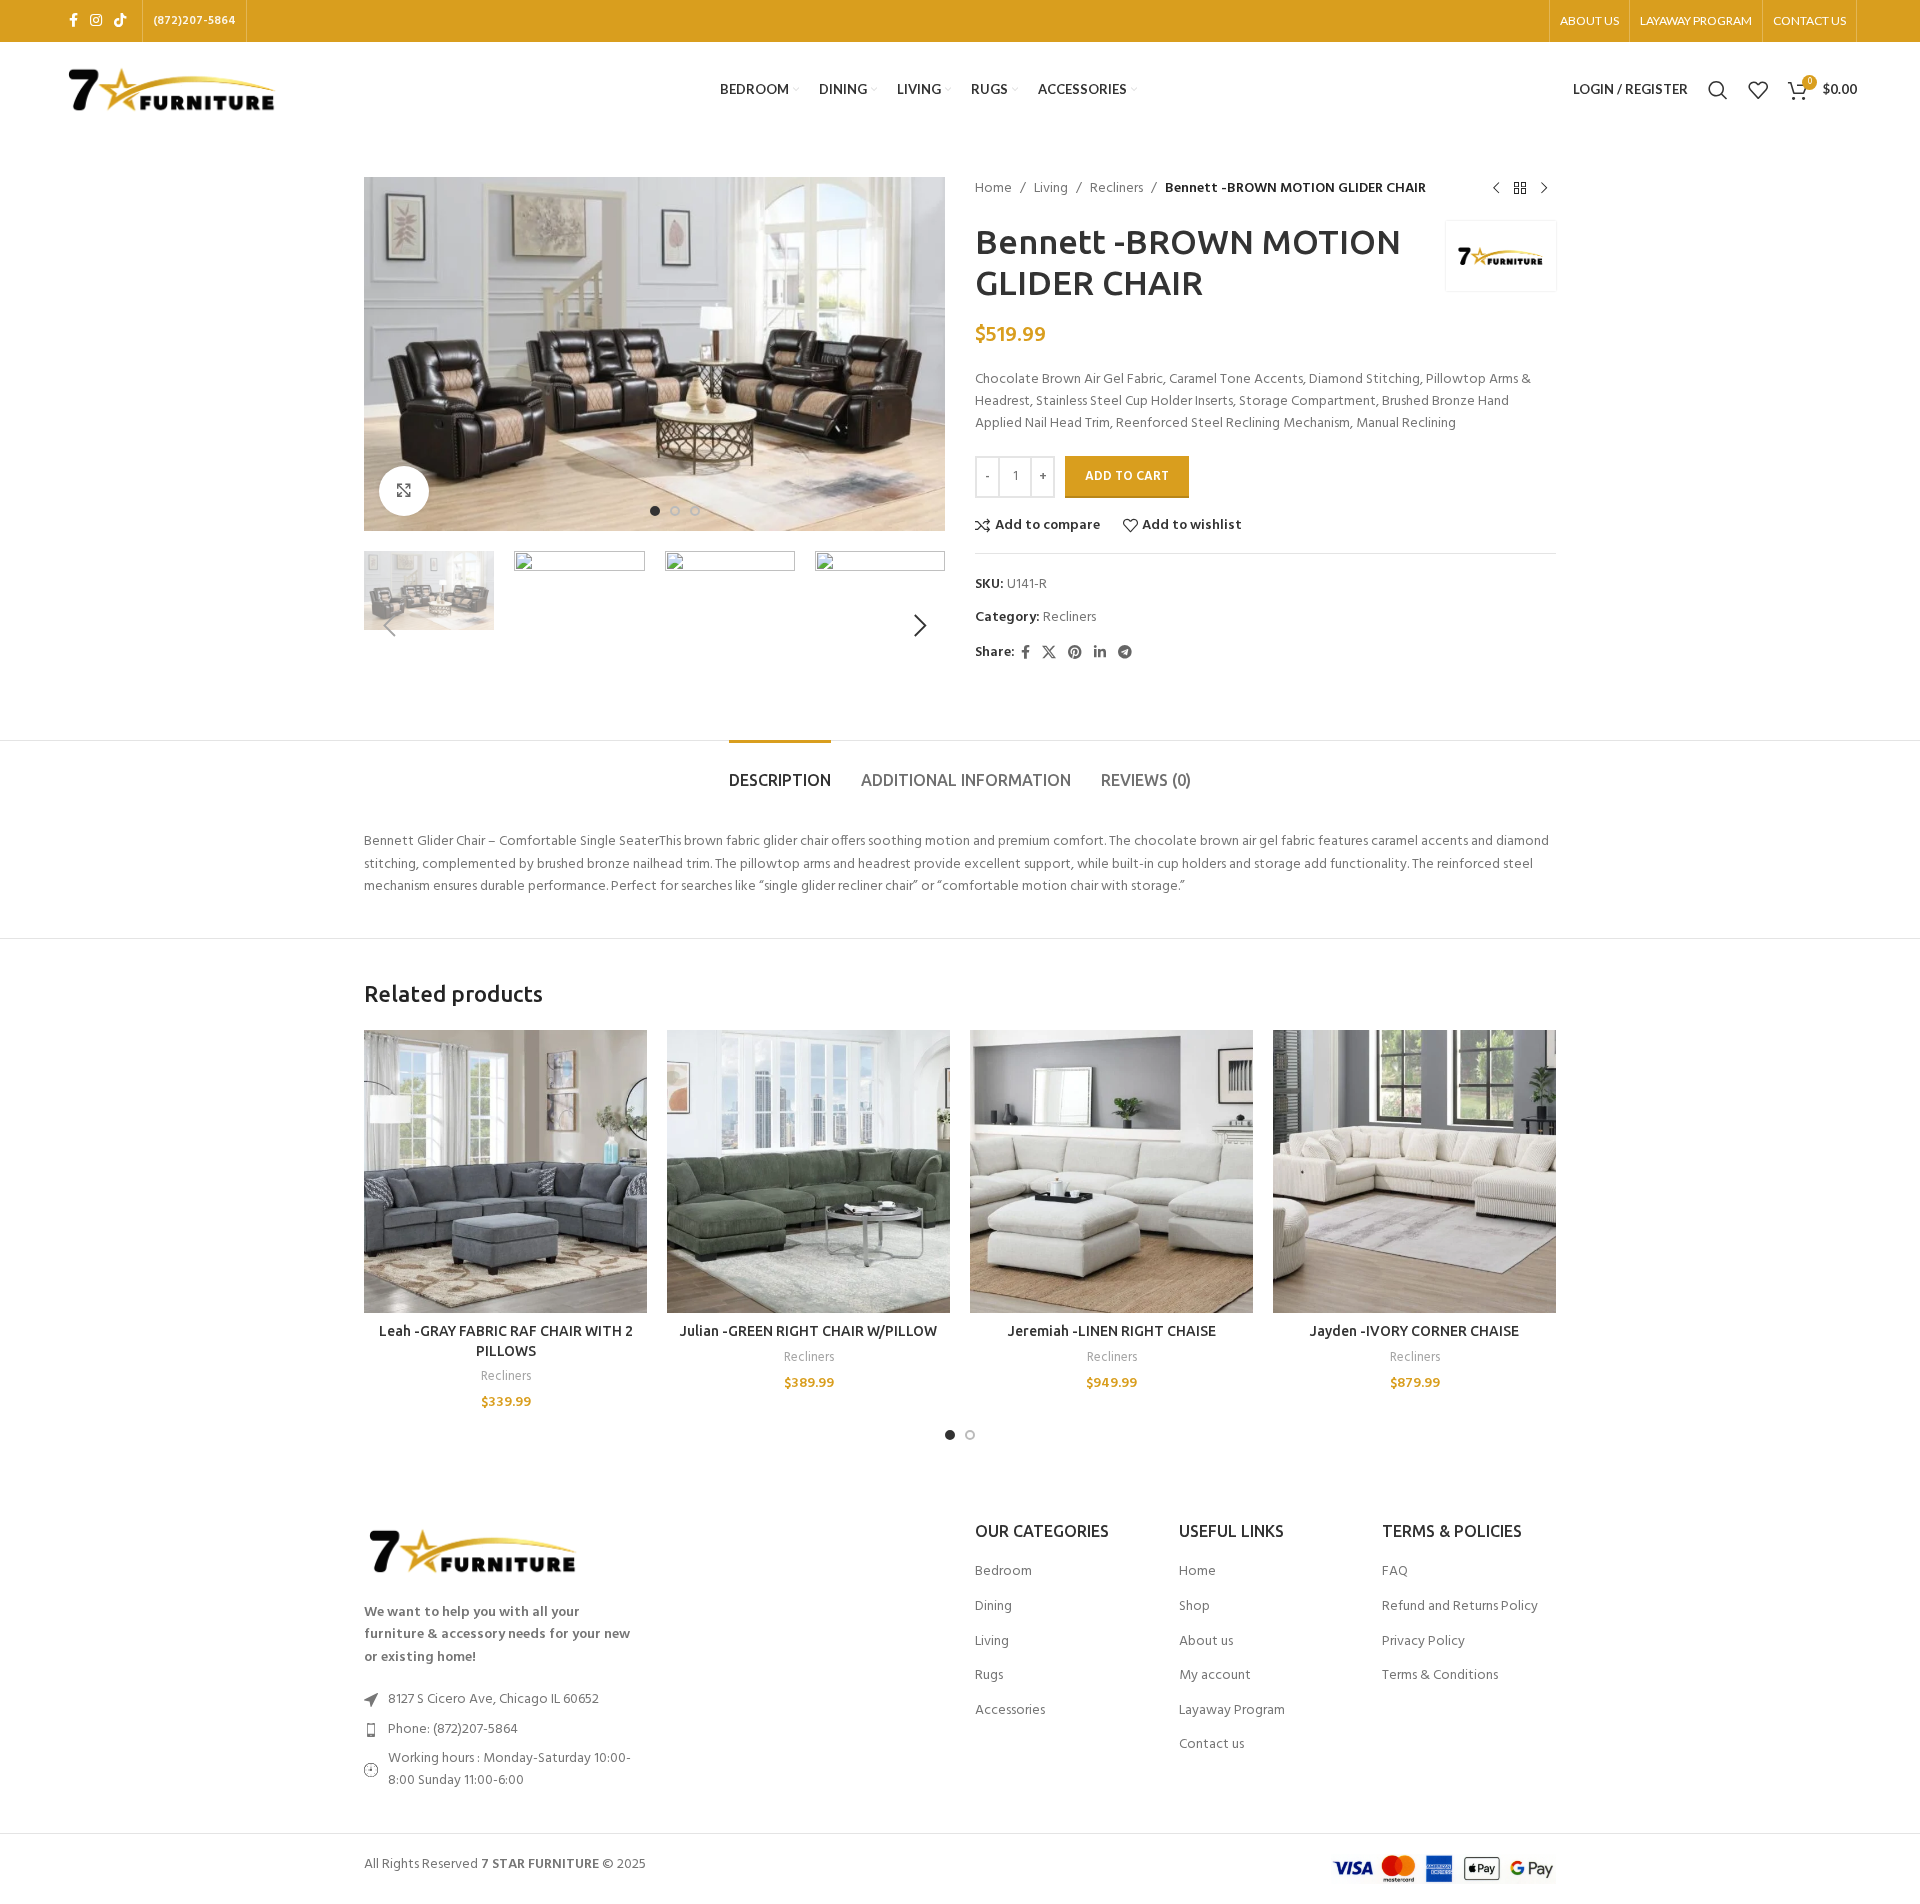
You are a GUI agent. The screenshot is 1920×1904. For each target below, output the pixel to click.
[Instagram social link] (96, 21)
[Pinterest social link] (1075, 653)
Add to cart (1127, 476)
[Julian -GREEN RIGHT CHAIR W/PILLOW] (808, 1171)
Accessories (1010, 1711)
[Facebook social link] (73, 21)
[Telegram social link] (1125, 653)
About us (1206, 1642)
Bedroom (1003, 1572)
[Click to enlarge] (404, 491)
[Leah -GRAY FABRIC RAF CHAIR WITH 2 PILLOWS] (505, 1171)
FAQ (1395, 1572)
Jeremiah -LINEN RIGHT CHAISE (1112, 1331)
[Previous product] (1496, 189)
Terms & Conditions (1440, 1676)
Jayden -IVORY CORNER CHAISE (1414, 1331)
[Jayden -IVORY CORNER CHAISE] (1414, 1171)
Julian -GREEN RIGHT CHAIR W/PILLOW (808, 1331)
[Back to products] (1520, 189)
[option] (655, 511)
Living (1051, 189)
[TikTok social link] (120, 21)
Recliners (1116, 189)
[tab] (780, 770)
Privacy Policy (1423, 1642)
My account (1215, 1676)
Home (993, 189)
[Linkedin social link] (1100, 653)
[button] (389, 626)
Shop (1194, 1607)
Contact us (1211, 1745)
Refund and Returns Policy (1460, 1607)
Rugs (989, 1676)
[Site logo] (173, 89)
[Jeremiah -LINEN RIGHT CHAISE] (1111, 1171)
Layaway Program (1232, 1711)
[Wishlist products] (1758, 90)
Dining (993, 1607)
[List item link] (502, 1730)
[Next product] (1544, 189)
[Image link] (474, 1551)
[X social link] (1049, 653)
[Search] (1718, 90)
